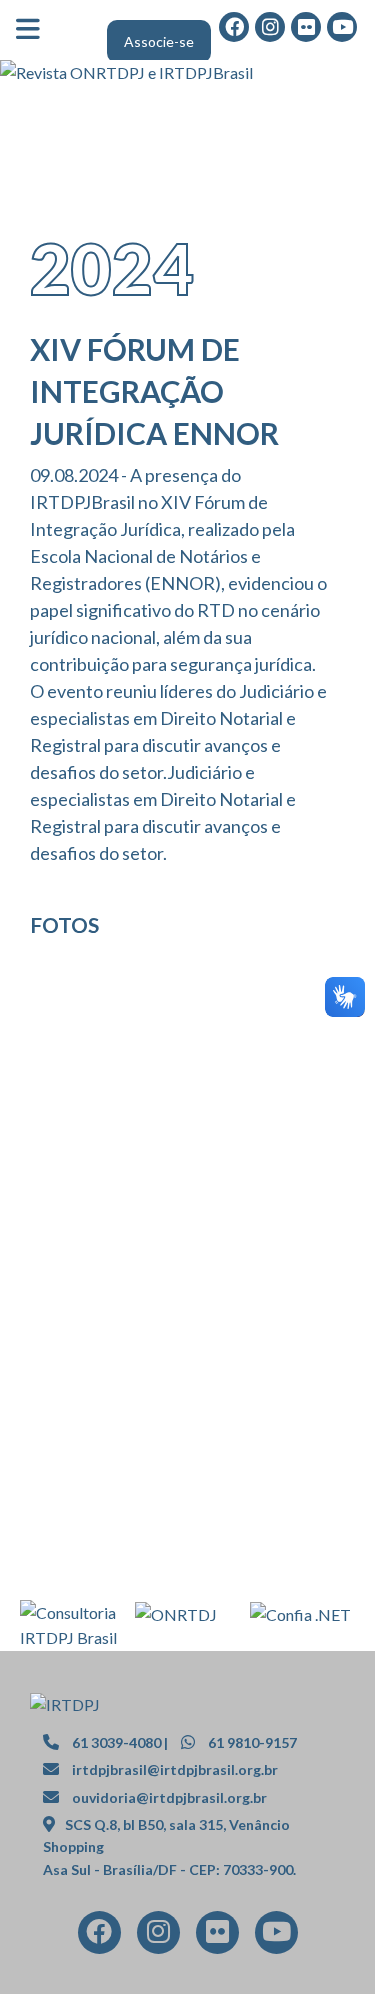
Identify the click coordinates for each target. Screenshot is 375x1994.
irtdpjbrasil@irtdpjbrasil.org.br (175, 1769)
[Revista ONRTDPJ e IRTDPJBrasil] (187, 73)
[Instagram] (158, 1931)
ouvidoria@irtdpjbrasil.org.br (169, 1797)
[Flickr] (306, 26)
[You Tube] (276, 1931)
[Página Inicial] (65, 1702)
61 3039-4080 (115, 1742)
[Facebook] (99, 1931)
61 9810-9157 (251, 1742)
